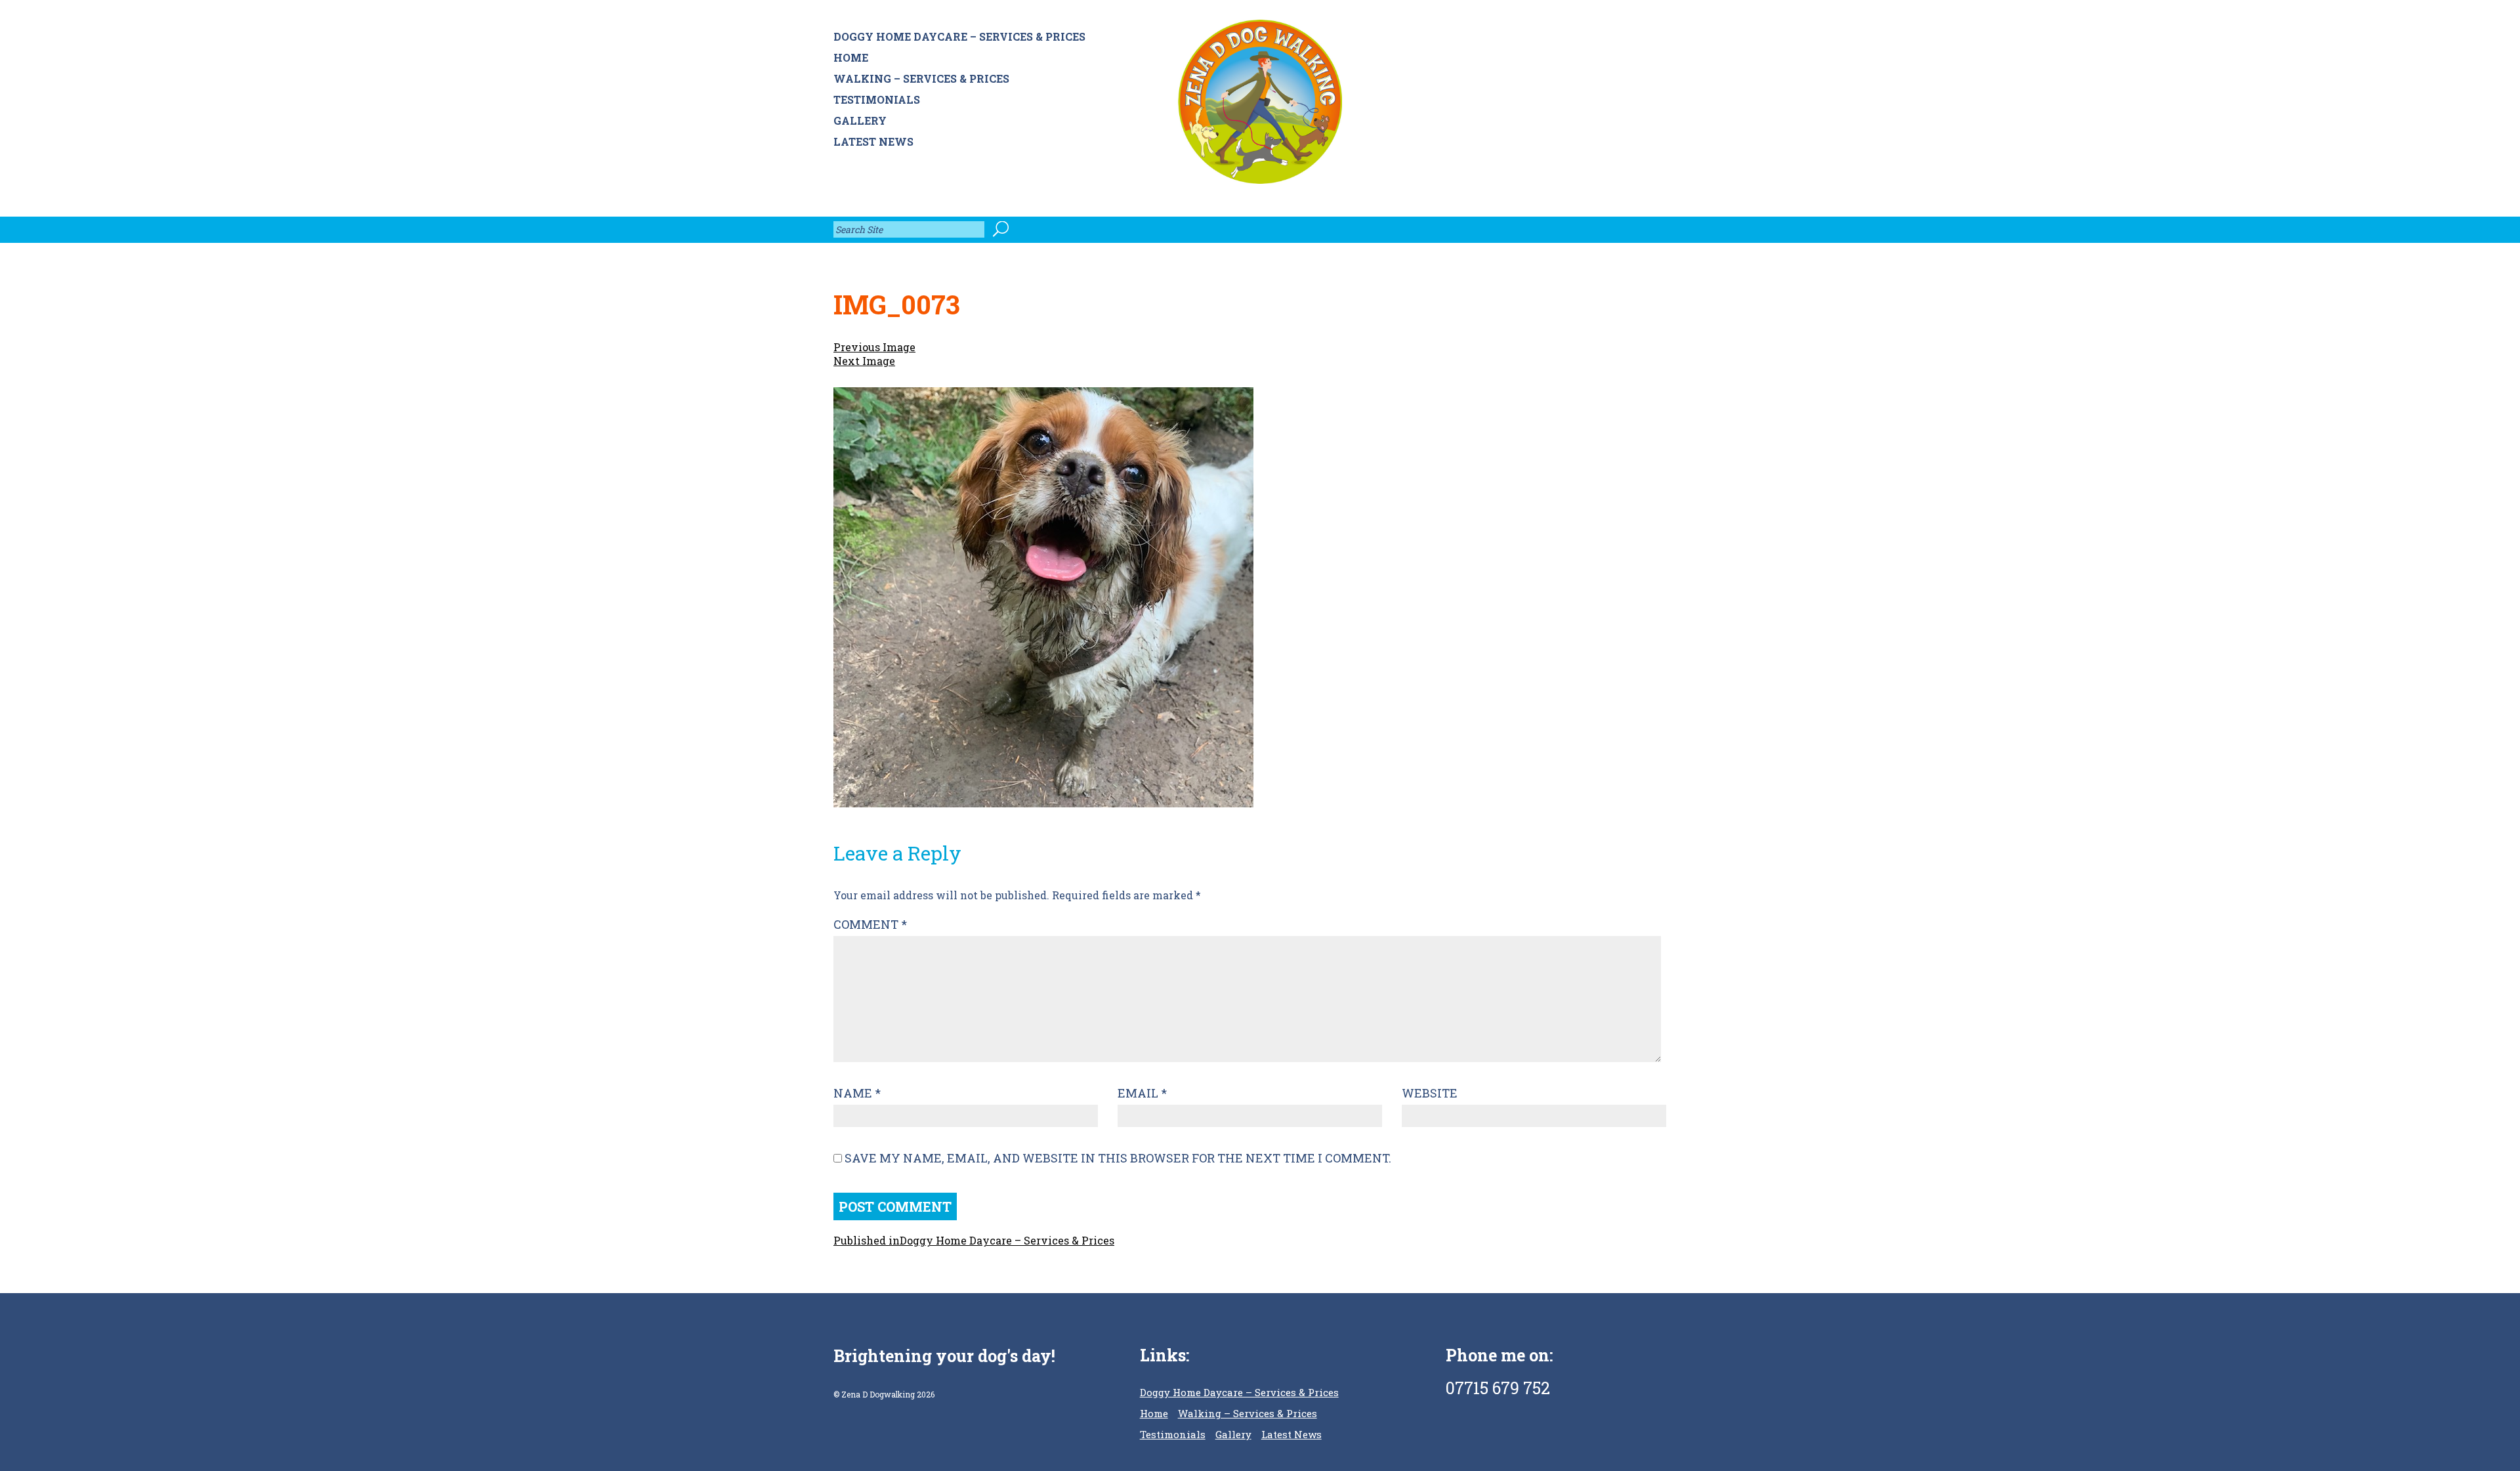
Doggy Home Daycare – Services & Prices (959, 36)
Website (1430, 1093)
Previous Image (874, 347)
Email (1142, 1093)
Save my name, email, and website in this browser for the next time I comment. (1118, 1158)
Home (851, 57)
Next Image (864, 361)
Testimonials (877, 99)
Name (857, 1093)
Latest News (873, 141)
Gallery (860, 120)
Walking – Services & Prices (921, 78)
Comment (870, 924)
